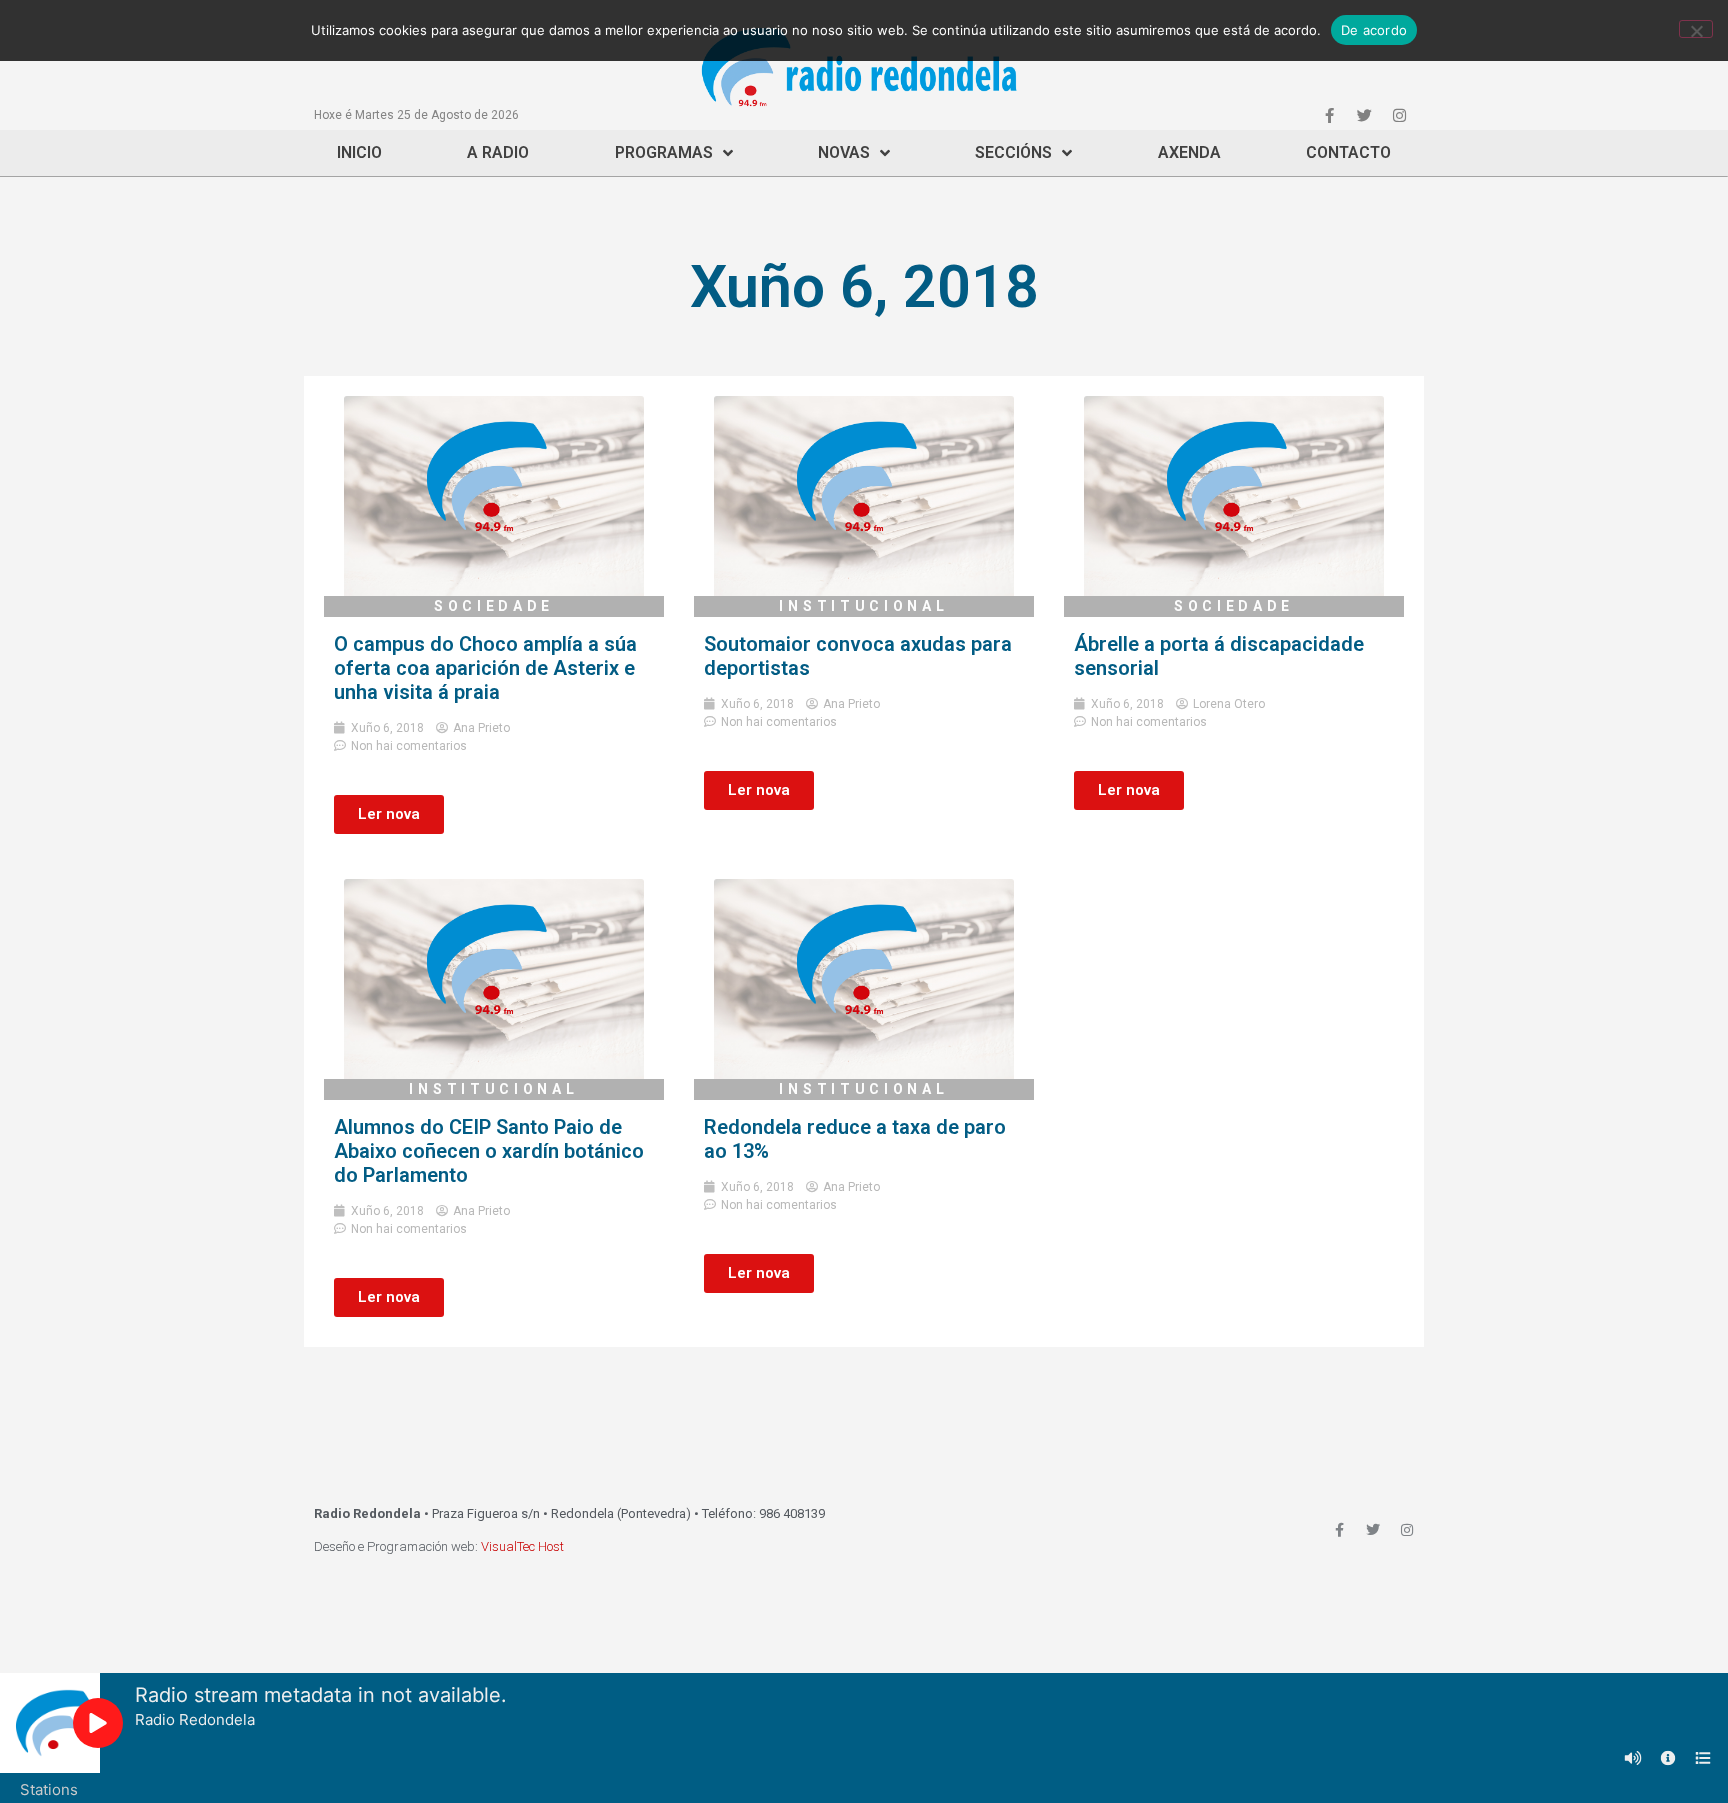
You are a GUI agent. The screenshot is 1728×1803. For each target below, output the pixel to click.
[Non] (1696, 29)
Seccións (1013, 152)
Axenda (1189, 152)
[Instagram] (1399, 115)
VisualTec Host (522, 1546)
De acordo (1374, 30)
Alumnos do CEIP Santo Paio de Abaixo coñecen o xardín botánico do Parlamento (489, 1151)
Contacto (1348, 152)
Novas (844, 152)
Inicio (359, 152)
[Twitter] (1364, 115)
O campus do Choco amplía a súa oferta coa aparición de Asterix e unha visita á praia (485, 668)
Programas (664, 152)
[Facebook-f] (1329, 115)
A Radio (498, 152)
